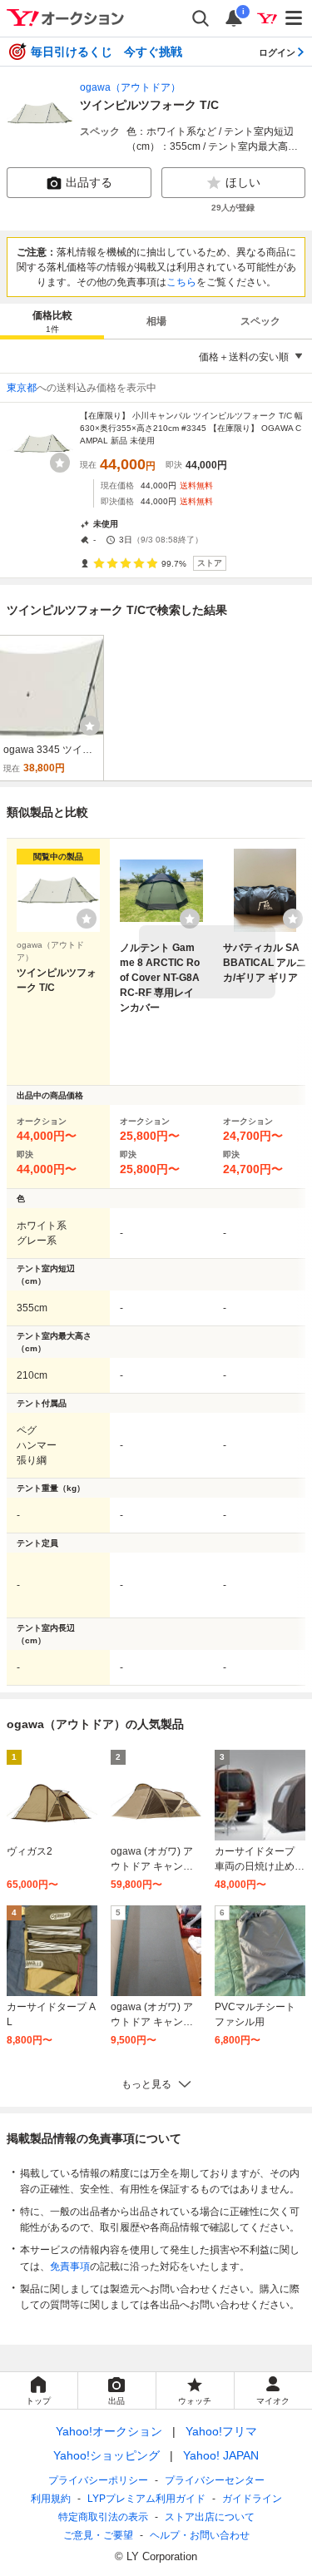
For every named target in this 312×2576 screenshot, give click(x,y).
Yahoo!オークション (109, 2431)
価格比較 (52, 322)
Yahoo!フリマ (221, 2431)
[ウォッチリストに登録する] (87, 919)
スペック (260, 321)
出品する (89, 182)
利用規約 (51, 2499)
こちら (181, 282)
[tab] (52, 321)
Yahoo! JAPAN (221, 2455)
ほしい (243, 182)
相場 (156, 321)
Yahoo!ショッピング (106, 2455)
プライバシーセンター (215, 2480)
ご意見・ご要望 (98, 2535)
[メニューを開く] (295, 18)
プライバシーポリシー (98, 2480)
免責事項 (70, 2266)
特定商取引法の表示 (103, 2517)
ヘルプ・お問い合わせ (200, 2535)
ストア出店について (210, 2517)
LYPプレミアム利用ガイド (146, 2499)
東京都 (22, 388)
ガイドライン (252, 2499)
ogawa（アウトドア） (130, 87)
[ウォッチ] (60, 463)
